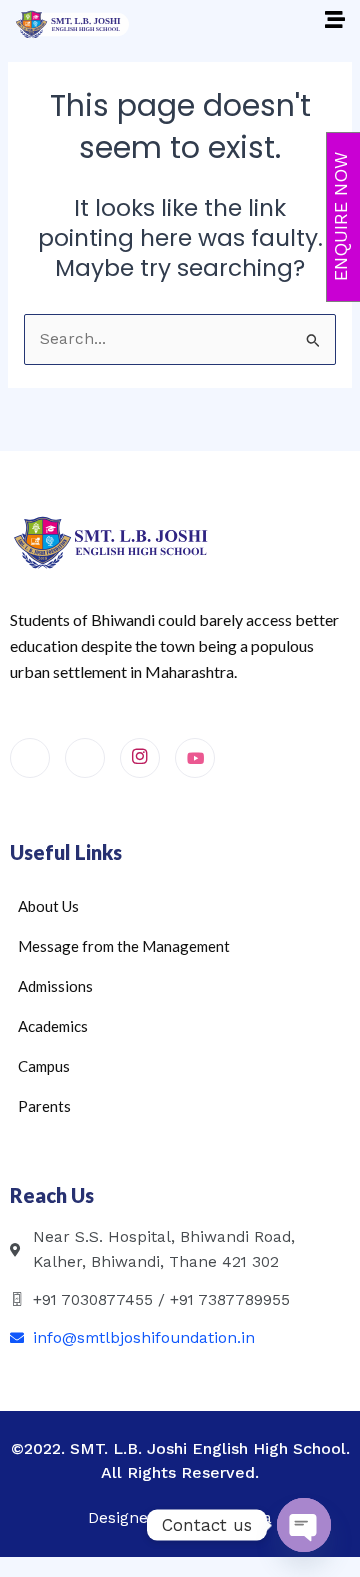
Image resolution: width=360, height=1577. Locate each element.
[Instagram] (140, 758)
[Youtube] (195, 758)
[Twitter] (85, 758)
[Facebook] (30, 758)
